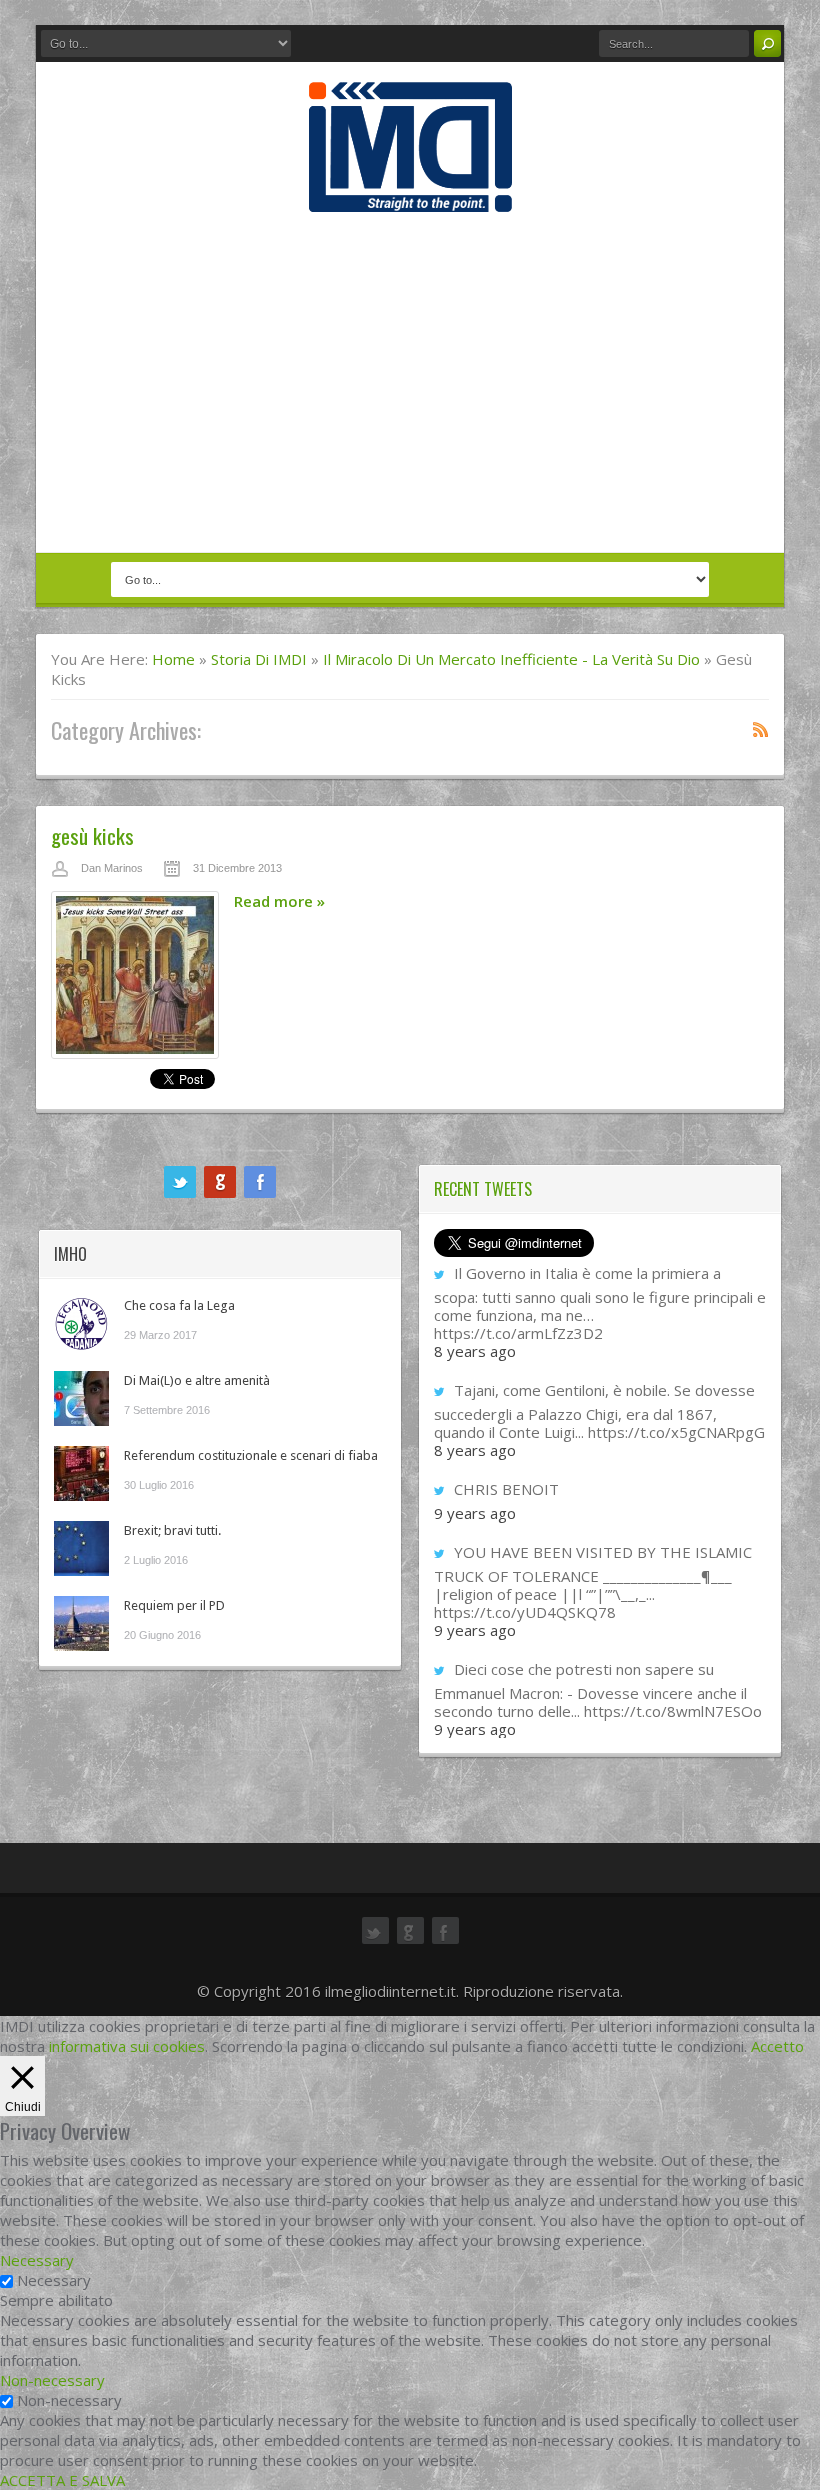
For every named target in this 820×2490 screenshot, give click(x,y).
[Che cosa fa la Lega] (81, 1323)
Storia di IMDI (259, 659)
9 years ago (475, 1513)
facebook (260, 1182)
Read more (279, 901)
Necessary (54, 2280)
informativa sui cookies (127, 2046)
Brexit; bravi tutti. (172, 1530)
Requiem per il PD (174, 1605)
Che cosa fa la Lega (179, 1305)
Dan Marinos (112, 868)
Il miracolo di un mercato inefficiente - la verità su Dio (511, 659)
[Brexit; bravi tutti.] (81, 1548)
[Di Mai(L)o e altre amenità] (81, 1398)
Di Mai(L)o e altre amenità (197, 1380)
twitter (180, 1182)
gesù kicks (92, 835)
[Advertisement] (410, 382)
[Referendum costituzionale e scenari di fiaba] (81, 1473)
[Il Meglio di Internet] (410, 191)
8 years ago (475, 1351)
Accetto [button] (777, 2046)
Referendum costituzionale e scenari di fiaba (251, 1455)
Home (173, 659)
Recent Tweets (483, 1189)
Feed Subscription (761, 729)
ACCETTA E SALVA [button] (62, 2480)
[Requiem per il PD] (81, 1623)
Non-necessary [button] (52, 2380)
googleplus (220, 1182)
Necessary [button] (37, 2260)
